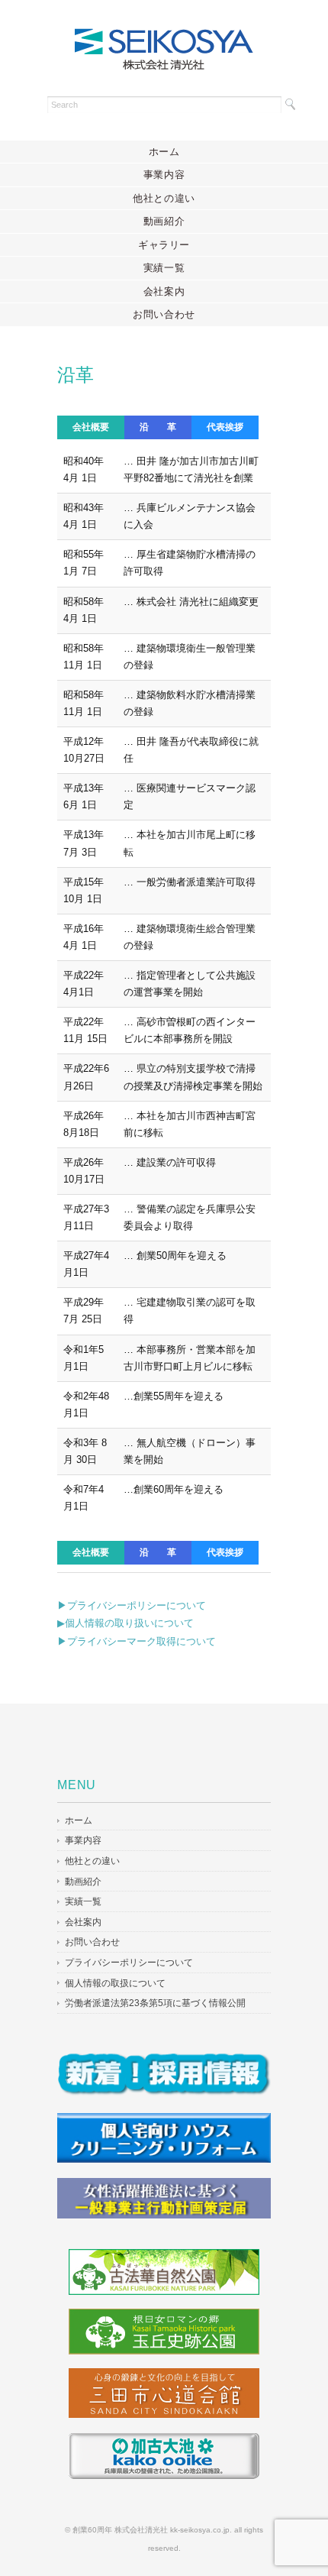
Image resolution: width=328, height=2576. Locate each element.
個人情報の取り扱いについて (129, 1623)
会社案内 (164, 291)
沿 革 (158, 427)
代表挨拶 (225, 427)
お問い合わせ (164, 314)
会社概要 (91, 427)
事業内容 (164, 175)
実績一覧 (164, 268)
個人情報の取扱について (115, 1983)
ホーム (164, 152)
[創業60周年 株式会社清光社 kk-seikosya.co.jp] (164, 36)
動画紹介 (164, 221)
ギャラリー (164, 245)
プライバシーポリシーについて (137, 1605)
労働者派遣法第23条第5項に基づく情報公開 (155, 2003)
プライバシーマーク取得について (141, 1641)
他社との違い (164, 198)
